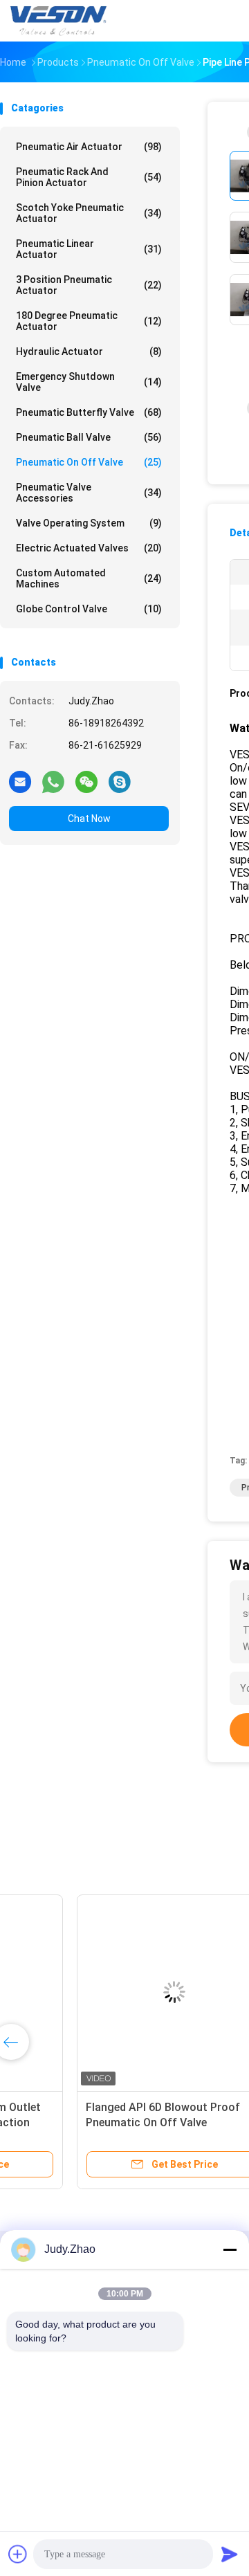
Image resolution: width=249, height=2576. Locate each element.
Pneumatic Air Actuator (89, 147)
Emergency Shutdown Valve (89, 382)
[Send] (230, 2554)
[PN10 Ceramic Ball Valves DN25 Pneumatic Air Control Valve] (108, 1992)
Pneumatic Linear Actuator (89, 249)
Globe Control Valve (89, 609)
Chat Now (89, 819)
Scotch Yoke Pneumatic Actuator (89, 213)
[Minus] (230, 2249)
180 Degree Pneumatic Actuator (89, 321)
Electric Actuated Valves (89, 548)
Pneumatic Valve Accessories (89, 493)
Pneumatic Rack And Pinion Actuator (89, 177)
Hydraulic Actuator (89, 351)
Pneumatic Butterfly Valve (89, 412)
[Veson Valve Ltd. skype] (120, 781)
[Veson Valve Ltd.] (61, 21)
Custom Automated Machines (89, 578)
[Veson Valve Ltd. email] (20, 781)
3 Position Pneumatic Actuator (89, 285)
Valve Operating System (89, 523)
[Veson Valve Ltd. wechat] (86, 781)
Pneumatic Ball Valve (89, 437)
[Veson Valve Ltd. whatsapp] (53, 781)
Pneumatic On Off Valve (89, 462)
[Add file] (18, 2554)
